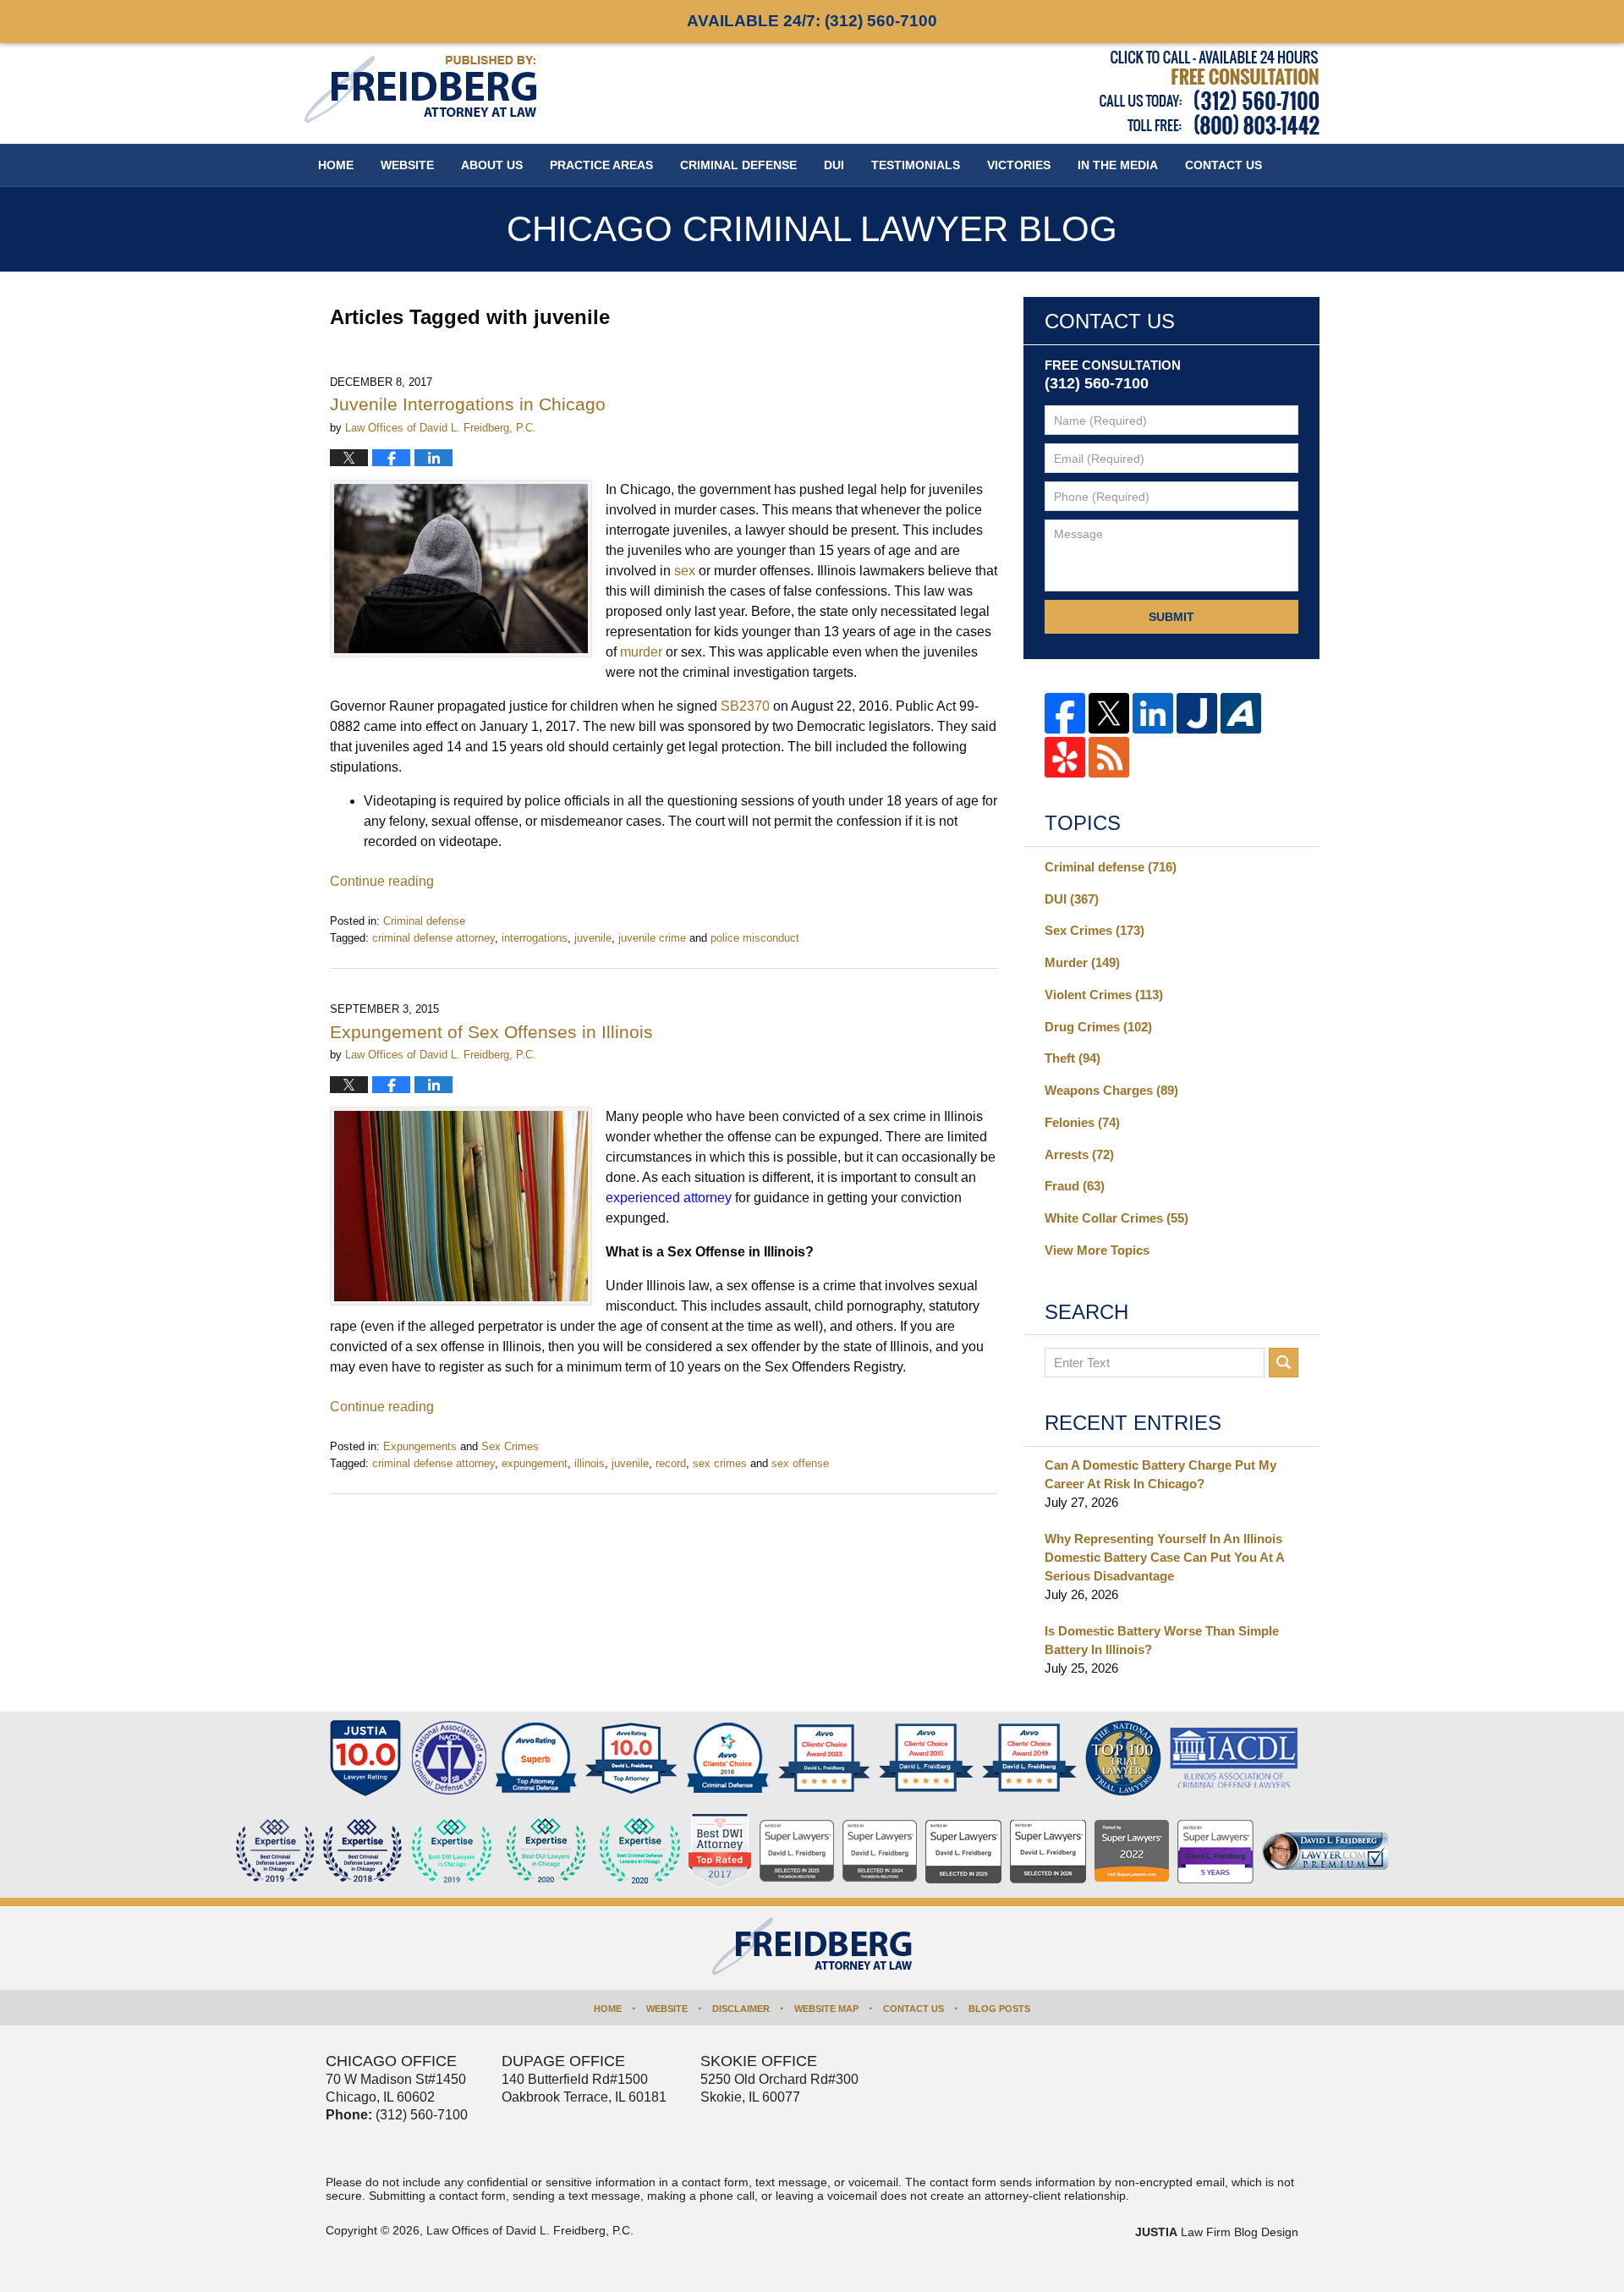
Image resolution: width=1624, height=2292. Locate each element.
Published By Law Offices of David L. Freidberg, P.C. (1210, 93)
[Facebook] (1065, 713)
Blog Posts (999, 2009)
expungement (535, 1463)
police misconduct (755, 938)
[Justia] (1197, 713)
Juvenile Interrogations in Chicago (468, 404)
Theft (1073, 1058)
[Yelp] (1065, 757)
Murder (1082, 962)
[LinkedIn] (1153, 713)
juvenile (593, 938)
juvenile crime (652, 938)
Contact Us (913, 2009)
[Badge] (546, 1851)
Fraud (1075, 1186)
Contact (1223, 165)
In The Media (1118, 165)
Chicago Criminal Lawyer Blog (420, 89)
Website (407, 165)
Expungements (420, 1446)
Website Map (826, 2009)
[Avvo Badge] (536, 1758)
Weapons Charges (1111, 1090)
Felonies (1082, 1122)
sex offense (800, 1463)
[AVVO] (1241, 713)
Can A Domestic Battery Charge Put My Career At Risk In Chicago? (1160, 1474)
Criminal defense (424, 921)
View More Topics (1097, 1250)
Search (1284, 1363)
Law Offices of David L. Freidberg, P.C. (530, 2230)
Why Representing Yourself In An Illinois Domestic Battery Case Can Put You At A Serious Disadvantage (1164, 1557)
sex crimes (720, 1463)
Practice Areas (601, 165)
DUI (834, 165)
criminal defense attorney (433, 938)
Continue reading (382, 881)
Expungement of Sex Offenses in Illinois (491, 1032)
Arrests (1079, 1154)
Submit (1171, 617)
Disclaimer (741, 2009)
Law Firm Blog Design (1217, 2232)
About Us (492, 165)
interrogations (535, 938)
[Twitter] (1109, 713)
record (671, 1463)
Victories (1019, 165)
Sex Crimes (510, 1446)
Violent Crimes (1104, 995)
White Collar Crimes (1116, 1218)
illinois (590, 1463)
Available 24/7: (812, 21)
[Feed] (1109, 757)
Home (336, 165)
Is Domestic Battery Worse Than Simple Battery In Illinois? (1162, 1640)
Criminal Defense (738, 165)
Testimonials (916, 165)
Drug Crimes (1098, 1027)
